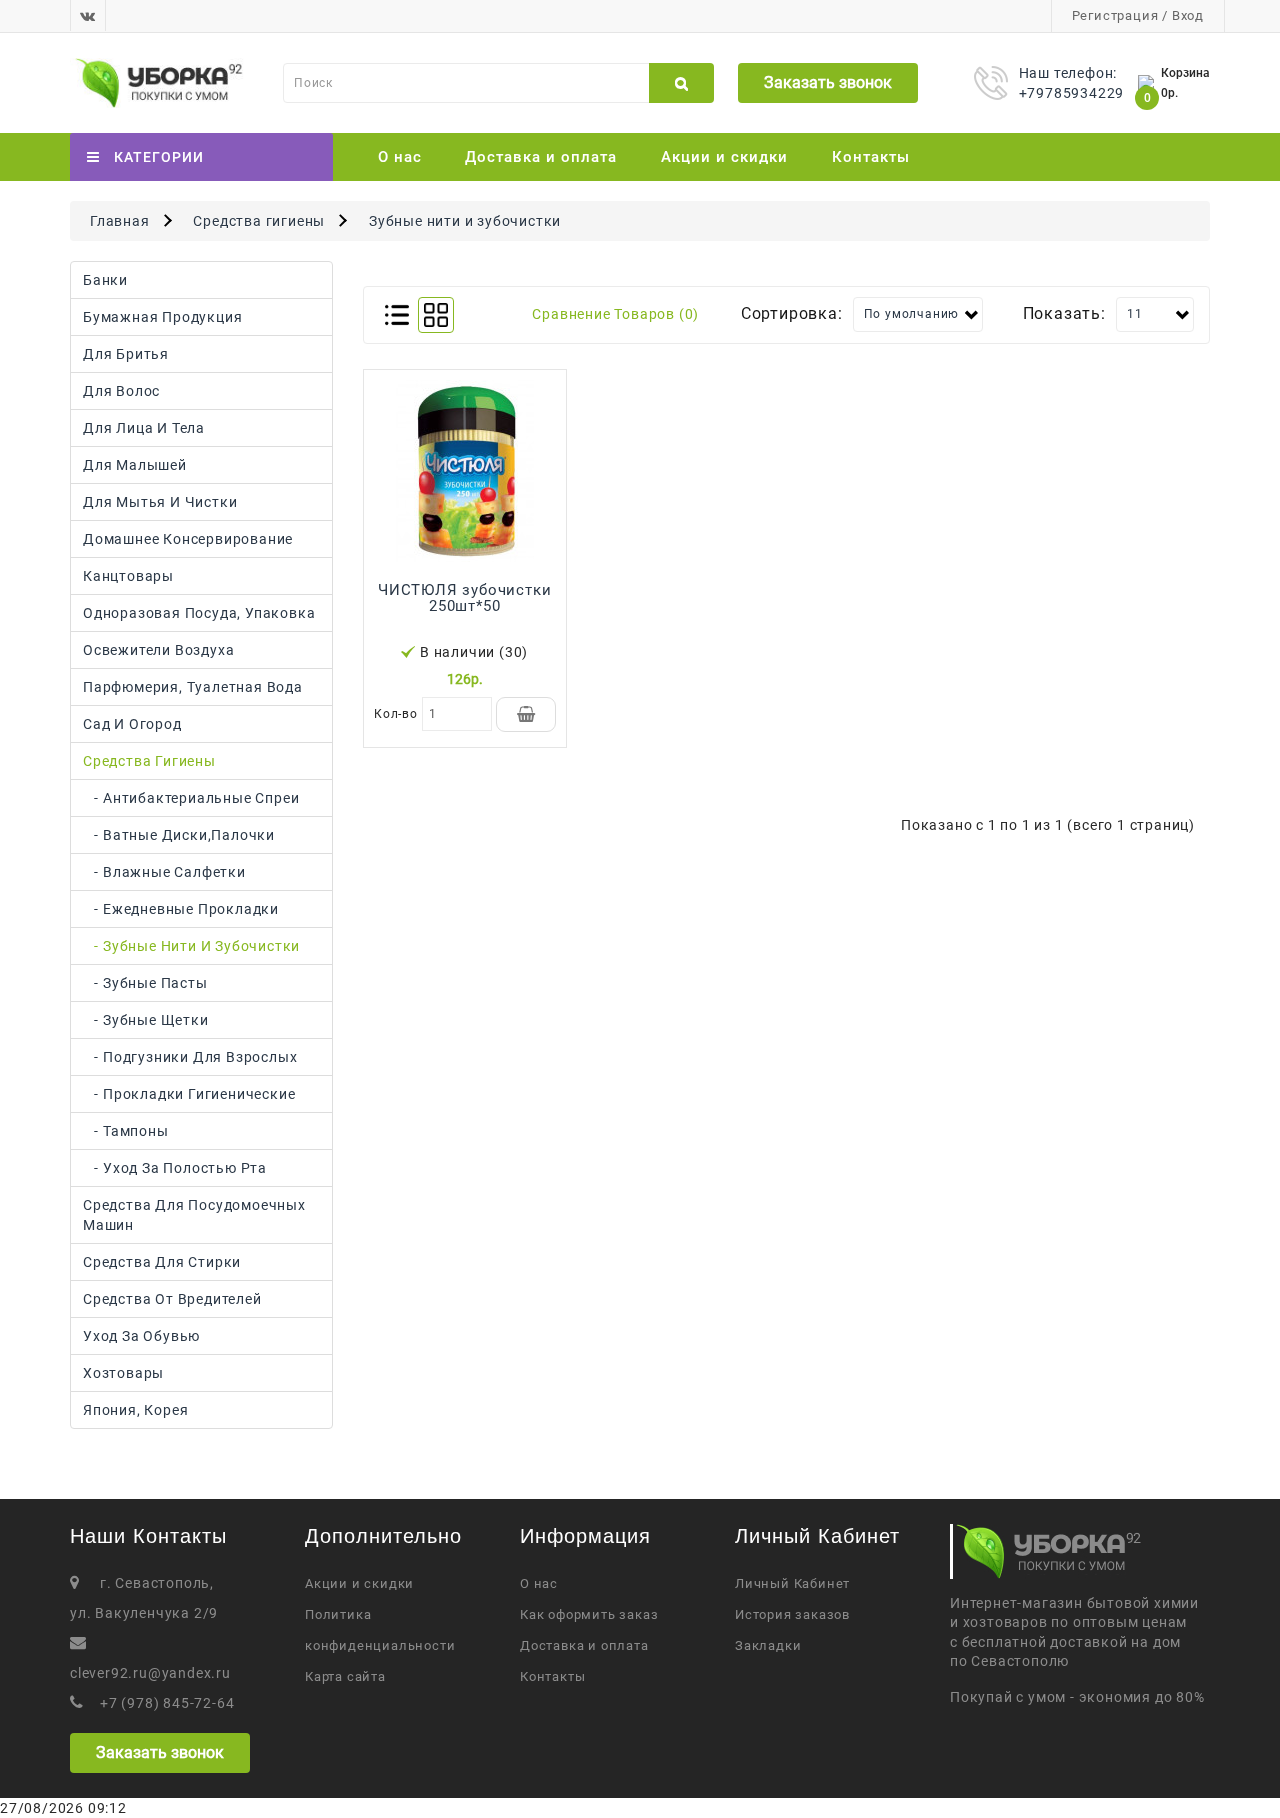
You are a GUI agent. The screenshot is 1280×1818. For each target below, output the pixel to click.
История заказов (792, 1614)
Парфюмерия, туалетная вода (193, 687)
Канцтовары (128, 576)
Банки (105, 280)
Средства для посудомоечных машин (194, 1215)
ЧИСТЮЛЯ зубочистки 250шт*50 (464, 598)
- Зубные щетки (146, 1020)
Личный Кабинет (792, 1583)
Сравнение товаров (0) (615, 314)
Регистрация (1115, 15)
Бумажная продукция (162, 317)
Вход (1188, 15)
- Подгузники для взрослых (190, 1057)
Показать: (1064, 313)
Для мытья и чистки (160, 502)
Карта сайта (345, 1676)
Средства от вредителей (172, 1299)
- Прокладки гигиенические (189, 1094)
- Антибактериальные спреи (191, 798)
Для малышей (135, 465)
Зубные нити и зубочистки (465, 221)
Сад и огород (132, 724)
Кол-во (396, 714)
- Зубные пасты (145, 983)
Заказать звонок (828, 82)
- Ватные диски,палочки (179, 835)
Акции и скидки (724, 157)
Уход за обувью (141, 1336)
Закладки (768, 1645)
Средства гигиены (259, 221)
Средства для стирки (162, 1262)
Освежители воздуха (158, 650)
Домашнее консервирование (188, 539)
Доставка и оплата (541, 157)
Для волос (121, 391)
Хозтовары (123, 1373)
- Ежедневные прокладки (181, 909)
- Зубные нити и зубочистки (191, 946)
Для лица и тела (144, 428)
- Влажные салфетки (164, 872)
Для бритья (126, 354)
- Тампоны (126, 1131)
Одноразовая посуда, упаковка (199, 613)
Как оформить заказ (589, 1614)
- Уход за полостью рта (175, 1168)
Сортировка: (792, 313)
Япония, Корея (135, 1410)
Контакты (871, 157)
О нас (400, 157)
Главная (120, 221)
